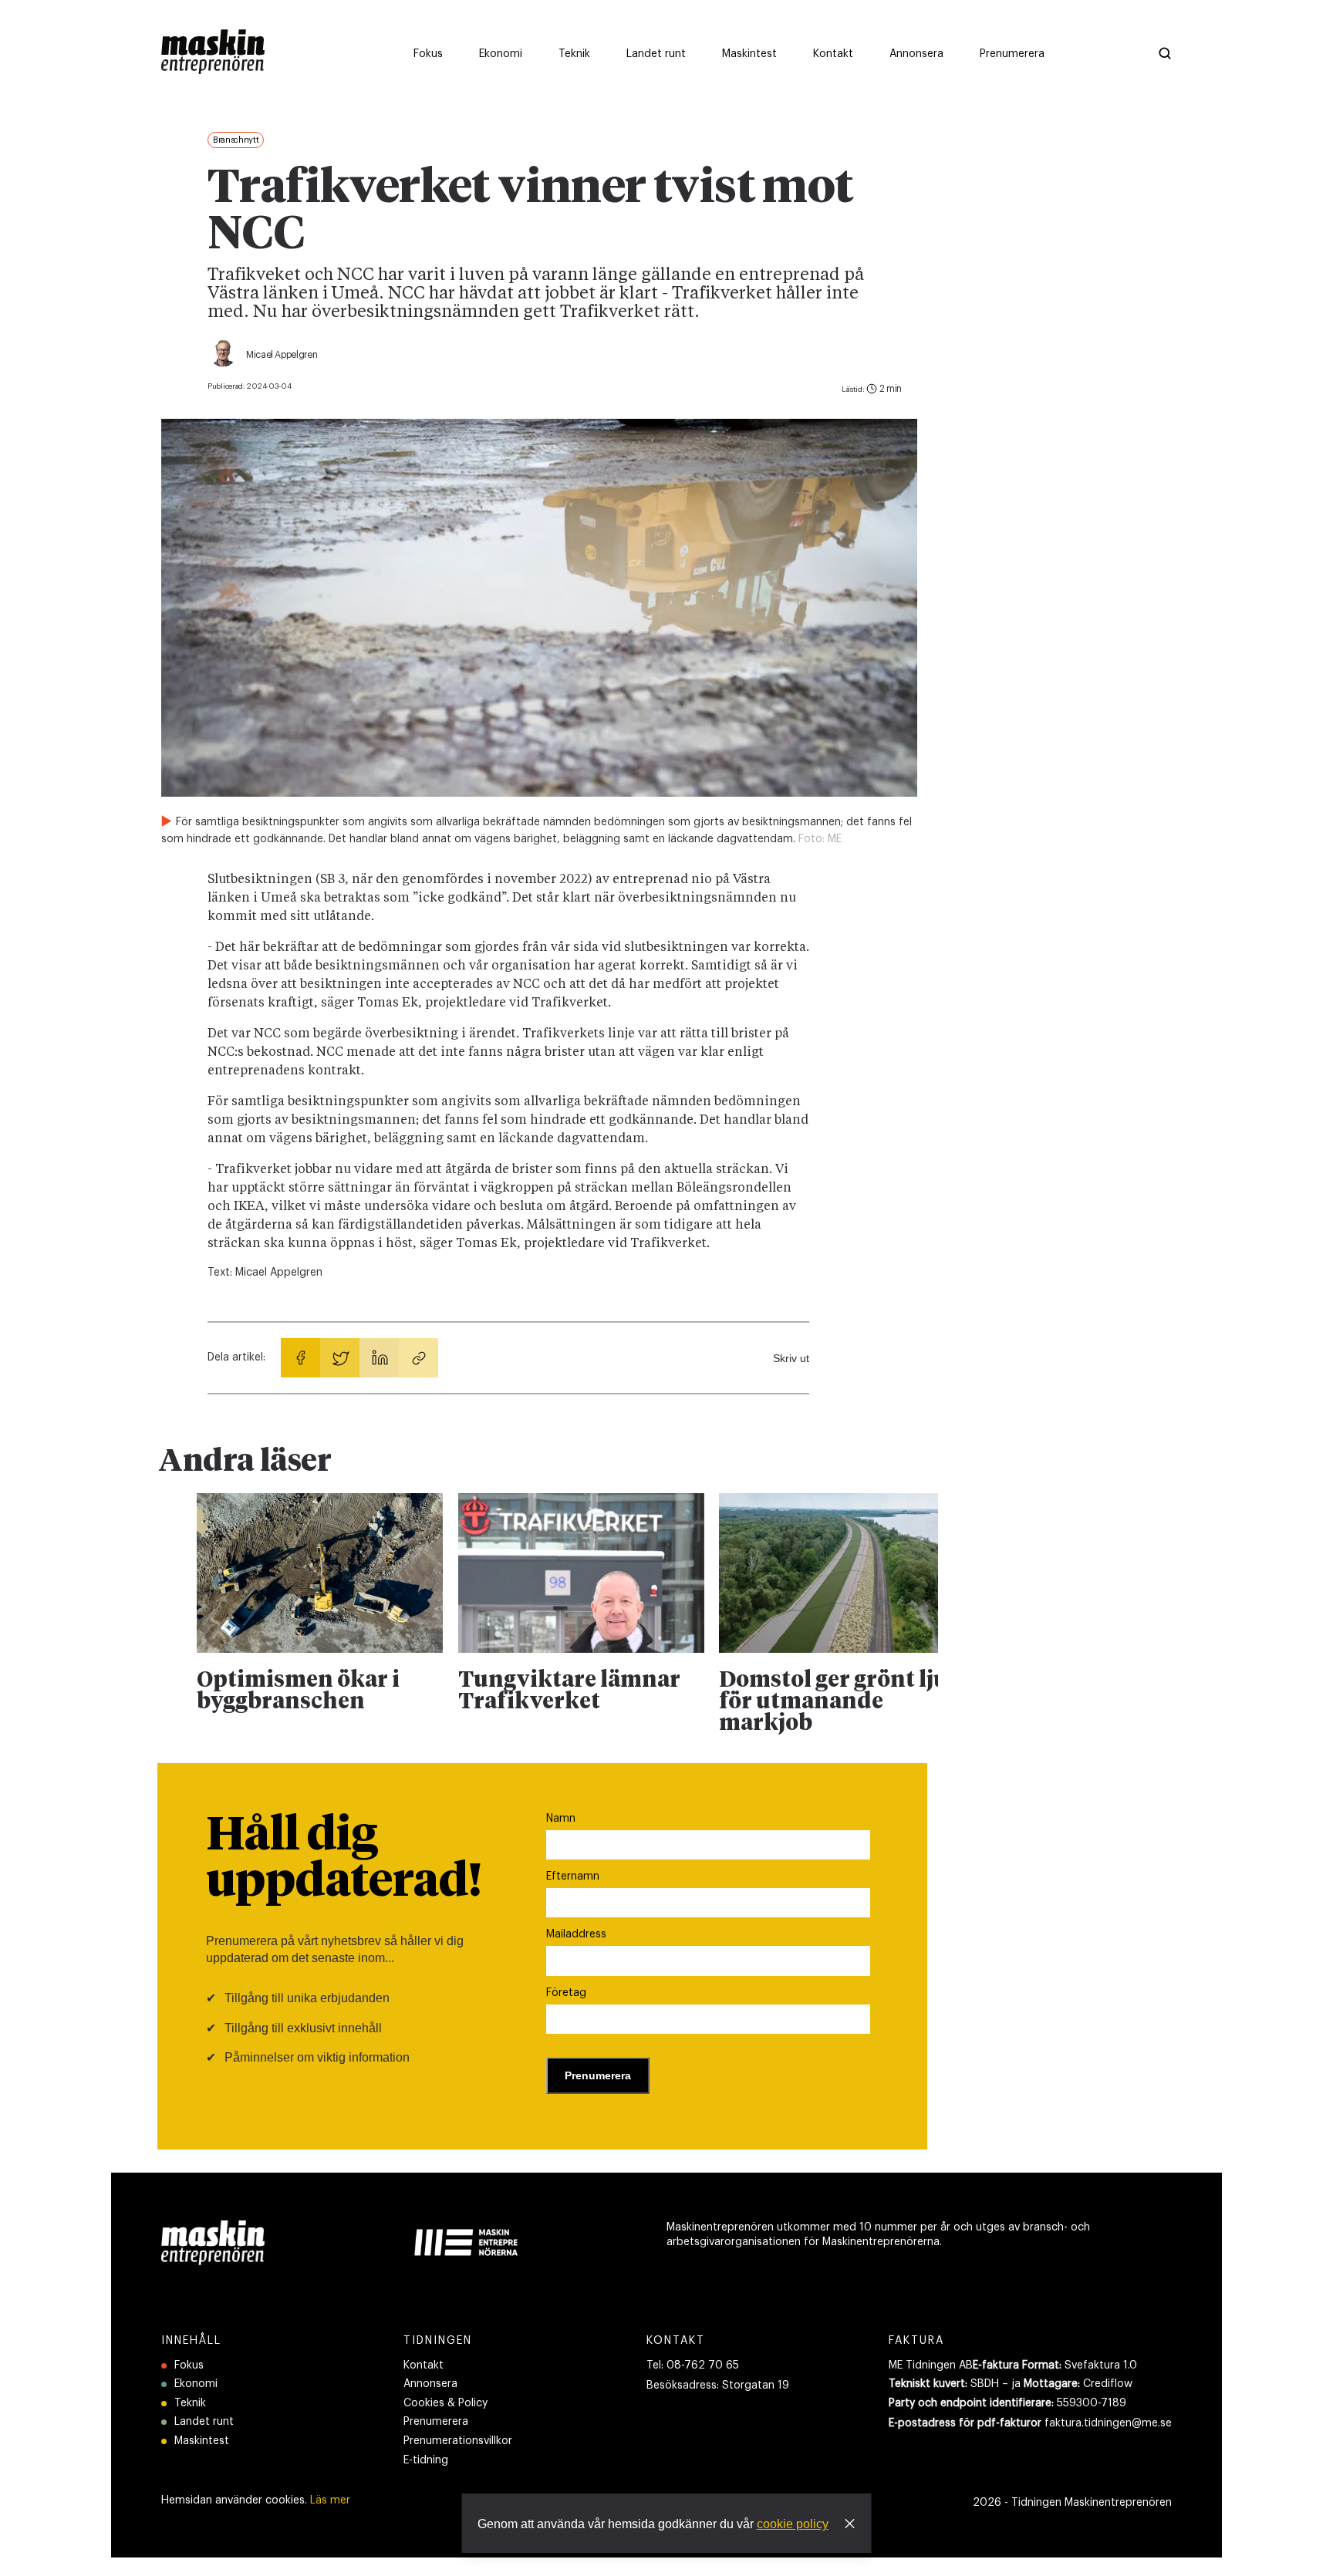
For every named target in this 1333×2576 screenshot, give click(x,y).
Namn (561, 1819)
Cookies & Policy (445, 2403)
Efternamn (573, 1876)
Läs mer (330, 2500)
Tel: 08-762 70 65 (693, 2365)
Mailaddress (576, 1934)
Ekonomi (196, 2384)
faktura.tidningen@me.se (1108, 2423)
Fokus (189, 2365)
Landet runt (204, 2422)
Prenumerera (436, 2422)
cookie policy (793, 2524)
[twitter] (340, 1358)
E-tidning (426, 2460)
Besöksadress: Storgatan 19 (718, 2385)
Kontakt (424, 2365)
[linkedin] (379, 1358)
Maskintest (202, 2441)
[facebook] (300, 1358)
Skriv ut (791, 1358)
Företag (566, 1993)
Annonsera (430, 2384)
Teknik (190, 2403)
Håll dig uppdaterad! (344, 1860)
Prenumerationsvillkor (458, 2441)
